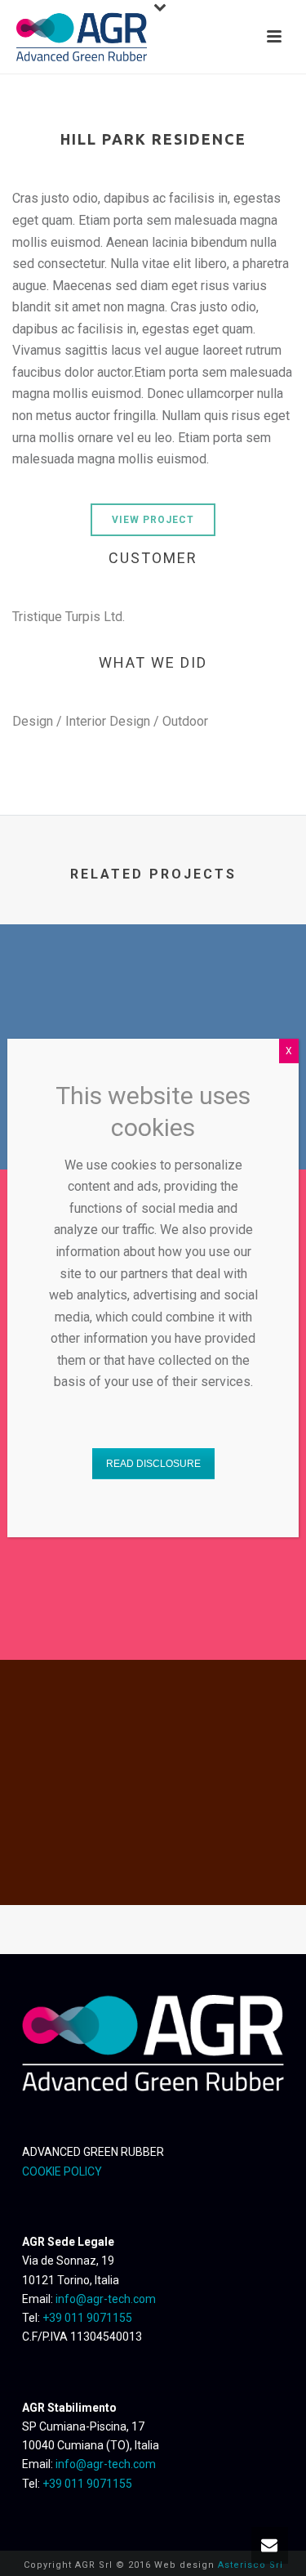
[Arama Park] (153, 1727)
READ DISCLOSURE (153, 1464)
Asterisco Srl (251, 2565)
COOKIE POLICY (62, 2171)
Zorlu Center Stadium (153, 1617)
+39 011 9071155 (87, 2318)
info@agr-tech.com (106, 2299)
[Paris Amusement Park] (153, 991)
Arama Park (153, 1862)
